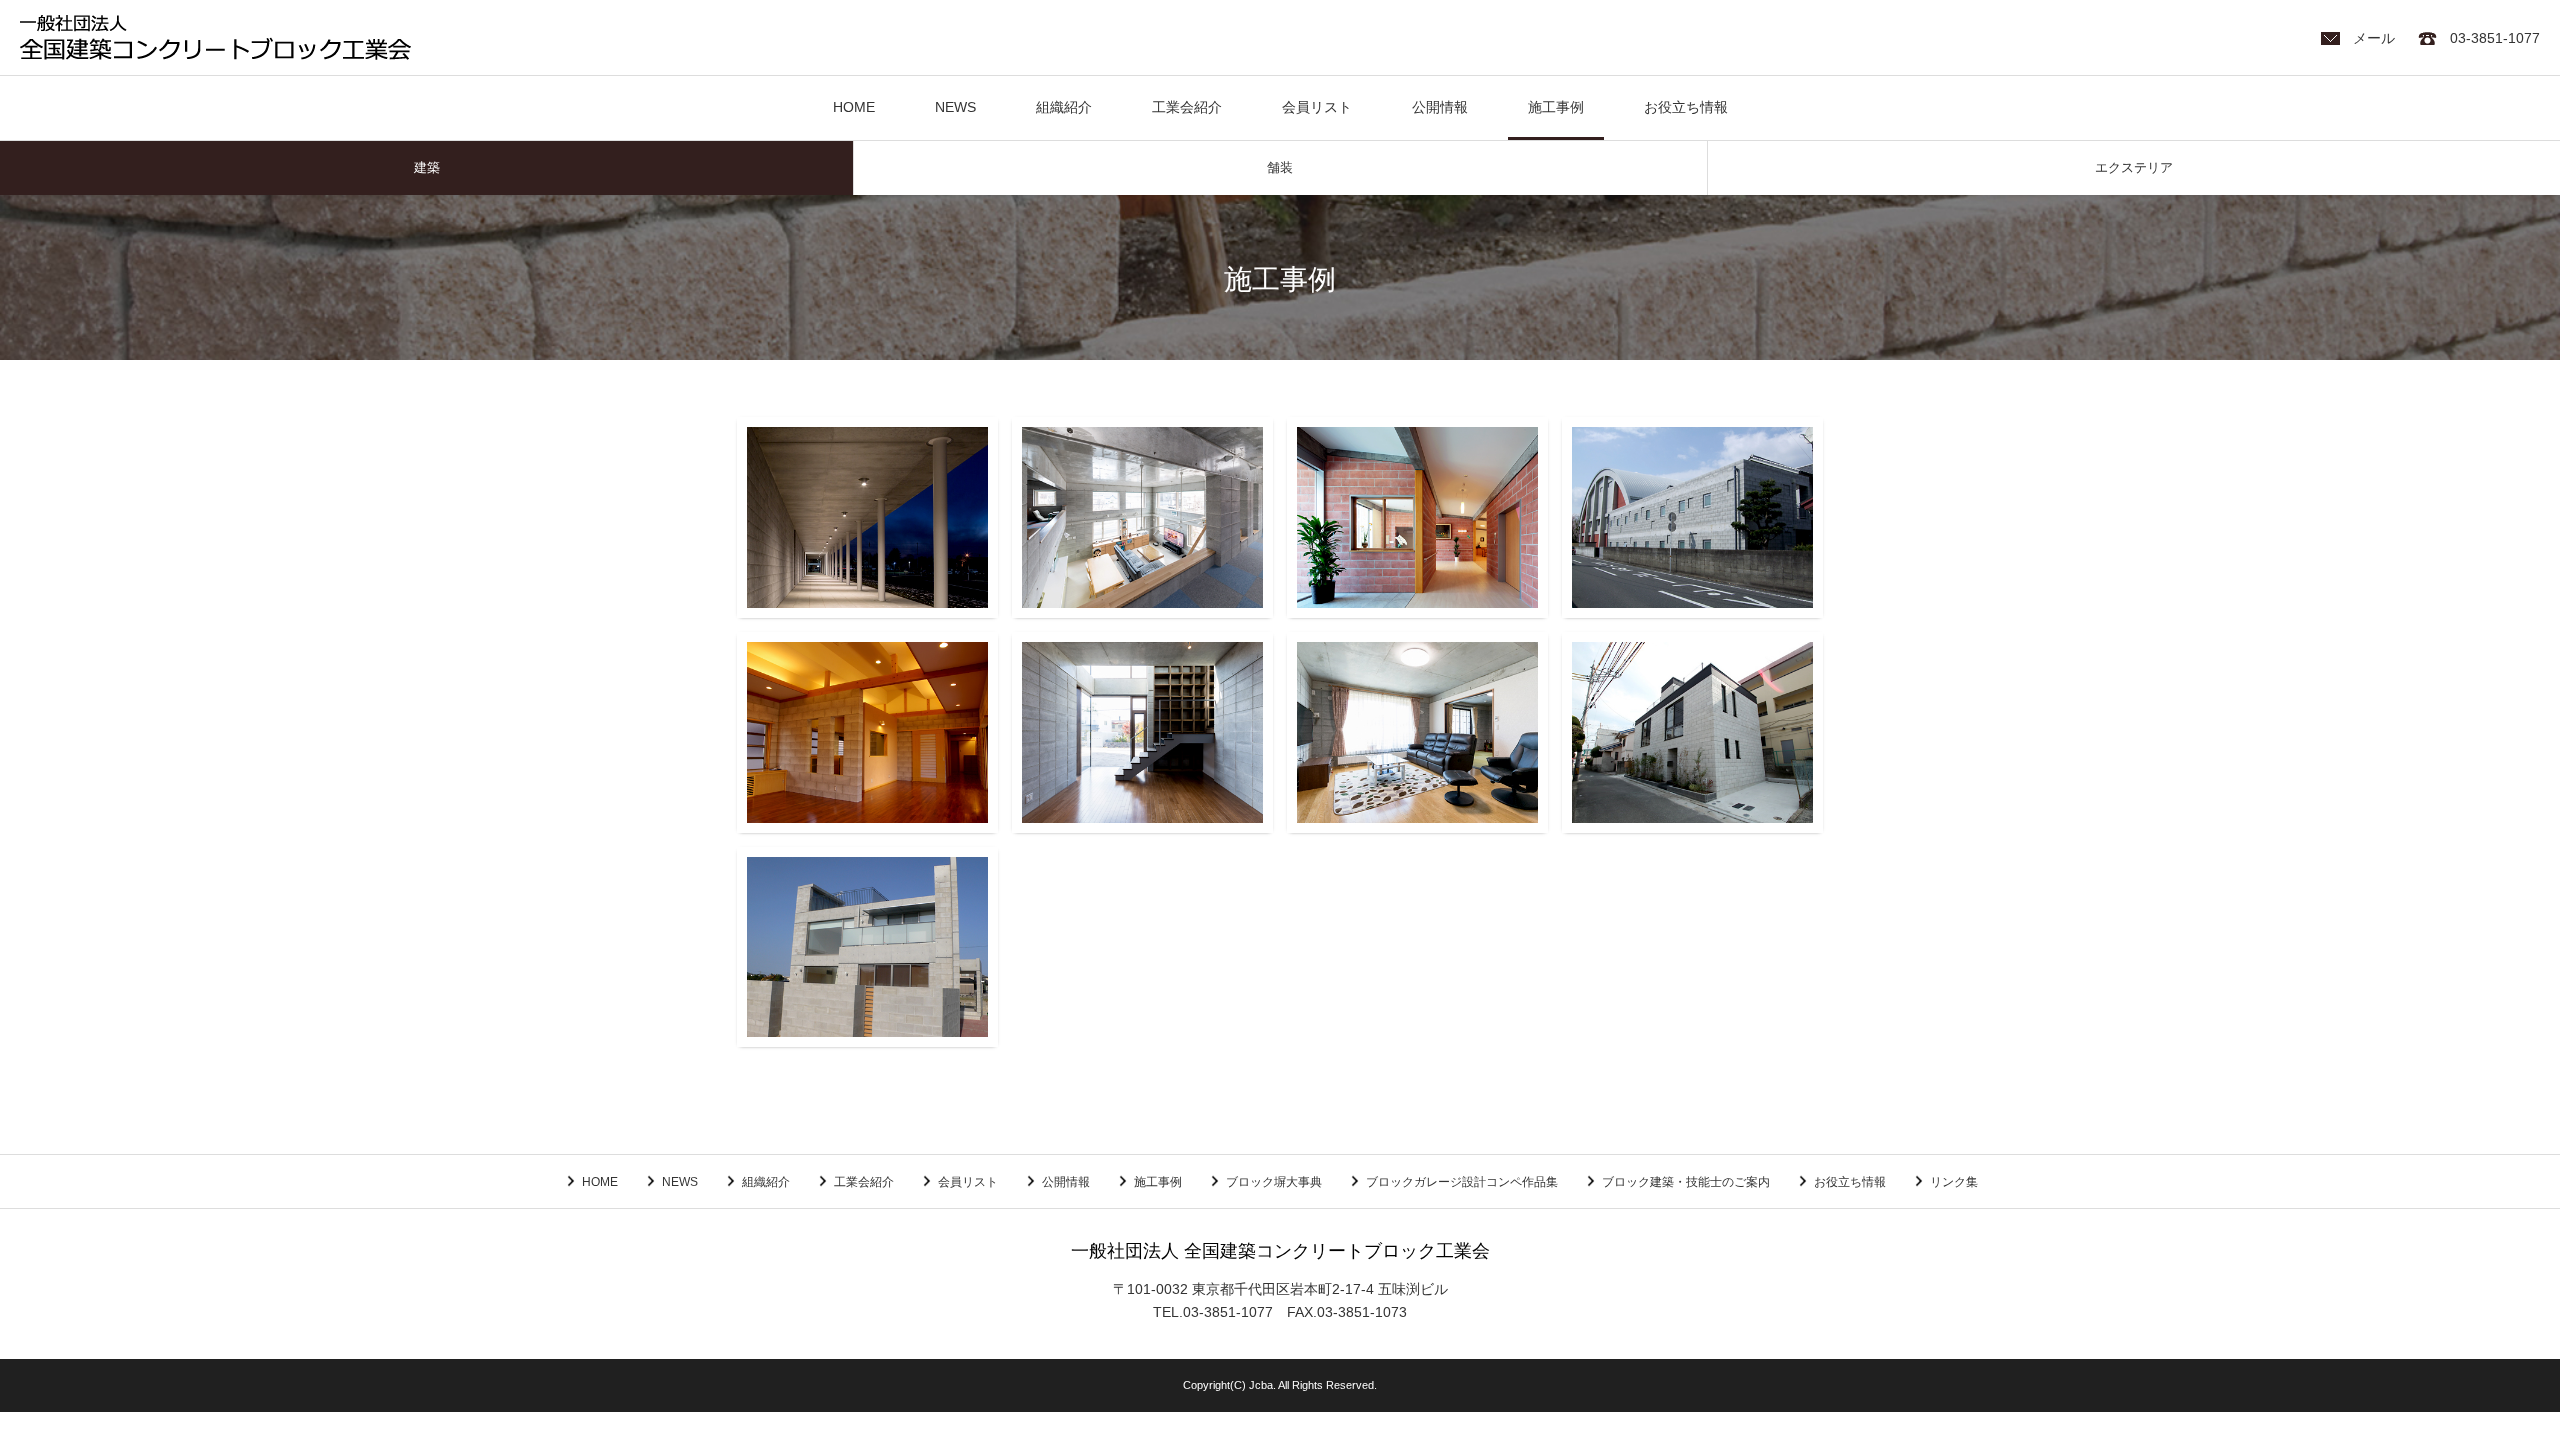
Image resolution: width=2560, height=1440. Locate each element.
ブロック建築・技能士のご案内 (1686, 1181)
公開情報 (1440, 108)
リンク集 (1954, 1181)
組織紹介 (1064, 108)
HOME (854, 108)
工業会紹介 (1187, 108)
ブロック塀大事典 (1274, 1181)
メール (2374, 38)
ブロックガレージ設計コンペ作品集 (1462, 1181)
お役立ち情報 (1686, 108)
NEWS (955, 108)
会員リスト (1317, 108)
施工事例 (1556, 108)
